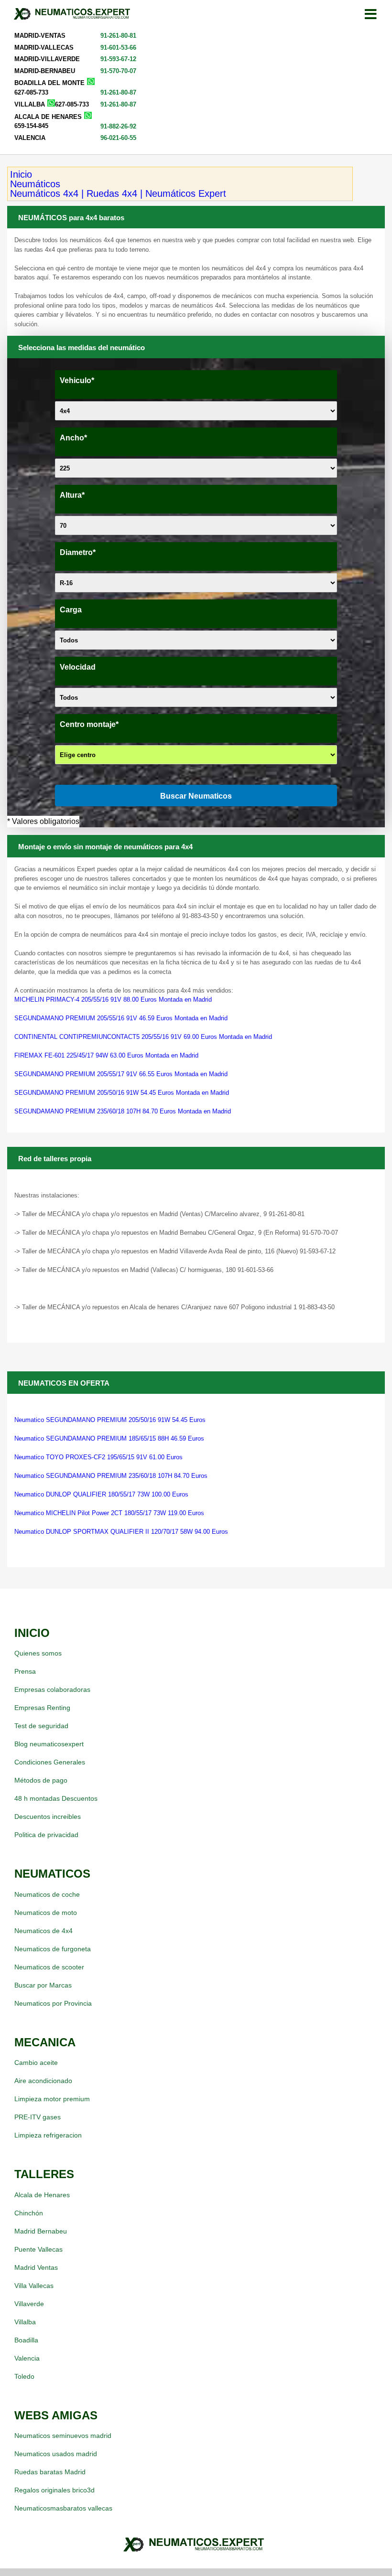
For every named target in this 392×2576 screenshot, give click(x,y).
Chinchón (29, 2213)
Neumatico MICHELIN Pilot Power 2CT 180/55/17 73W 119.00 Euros (109, 1513)
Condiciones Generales (50, 1762)
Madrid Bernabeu (41, 2231)
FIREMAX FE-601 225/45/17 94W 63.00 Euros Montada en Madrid (106, 1055)
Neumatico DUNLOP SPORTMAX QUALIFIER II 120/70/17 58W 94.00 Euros (121, 1532)
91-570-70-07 (118, 71)
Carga (71, 610)
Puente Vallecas (38, 2249)
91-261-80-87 (118, 92)
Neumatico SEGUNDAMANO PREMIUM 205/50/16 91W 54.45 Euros (110, 1420)
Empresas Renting (42, 1708)
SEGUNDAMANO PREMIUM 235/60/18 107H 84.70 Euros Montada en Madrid (123, 1111)
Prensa (25, 1671)
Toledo (24, 2376)
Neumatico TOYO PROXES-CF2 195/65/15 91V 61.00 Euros (98, 1457)
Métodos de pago (41, 1780)
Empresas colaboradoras (52, 1689)
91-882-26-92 (118, 126)
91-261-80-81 (118, 36)
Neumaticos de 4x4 (44, 1931)
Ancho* (73, 438)
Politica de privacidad (46, 1835)
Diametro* (78, 552)
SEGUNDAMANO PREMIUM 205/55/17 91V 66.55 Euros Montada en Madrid (121, 1074)
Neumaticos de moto (46, 1913)
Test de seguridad (41, 1726)
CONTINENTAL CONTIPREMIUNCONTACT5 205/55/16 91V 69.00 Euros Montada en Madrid (143, 1037)
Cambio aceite (36, 2063)
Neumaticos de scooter (49, 1967)
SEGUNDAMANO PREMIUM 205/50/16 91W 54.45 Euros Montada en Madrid (122, 1093)
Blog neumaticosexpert (49, 1744)
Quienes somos (38, 1653)
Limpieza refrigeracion (48, 2135)
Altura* (72, 495)
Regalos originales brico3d (54, 2490)
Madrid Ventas (36, 2267)
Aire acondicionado (43, 2081)
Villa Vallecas (34, 2286)
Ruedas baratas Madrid (50, 2472)
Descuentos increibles (48, 1817)
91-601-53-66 (118, 48)
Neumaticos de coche (47, 1894)
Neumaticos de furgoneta (53, 1949)
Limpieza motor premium (52, 2099)
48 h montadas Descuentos (56, 1798)
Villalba (25, 2322)
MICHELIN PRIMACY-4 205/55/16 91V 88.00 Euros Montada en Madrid (113, 999)
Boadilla (26, 2340)
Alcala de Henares (42, 2195)
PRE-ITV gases (38, 2117)
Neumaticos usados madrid (56, 2454)
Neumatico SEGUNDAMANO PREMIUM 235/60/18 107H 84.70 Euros (111, 1476)
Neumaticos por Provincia (53, 2003)
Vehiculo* (77, 380)
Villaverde (29, 2304)
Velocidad (78, 667)
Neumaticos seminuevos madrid (63, 2436)
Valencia (27, 2358)
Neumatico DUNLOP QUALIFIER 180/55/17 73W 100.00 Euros (101, 1494)
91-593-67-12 (118, 59)
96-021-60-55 (118, 138)
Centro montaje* (89, 724)
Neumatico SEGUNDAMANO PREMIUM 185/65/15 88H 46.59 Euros (109, 1438)
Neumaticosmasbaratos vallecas (63, 2508)
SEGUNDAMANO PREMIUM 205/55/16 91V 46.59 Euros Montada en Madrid (121, 1018)
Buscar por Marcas (43, 1985)
